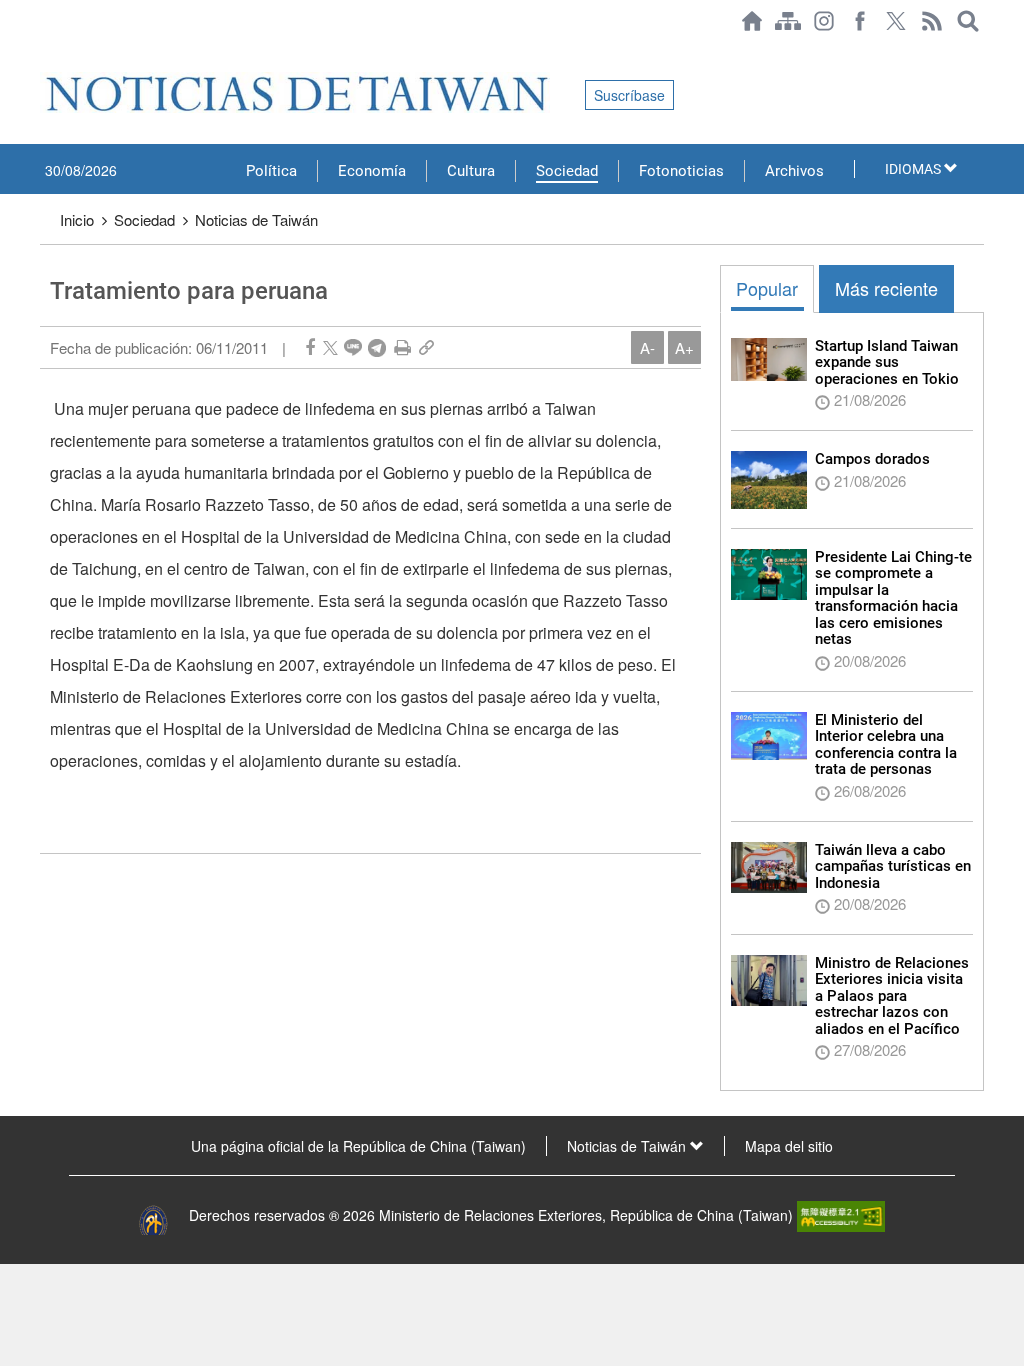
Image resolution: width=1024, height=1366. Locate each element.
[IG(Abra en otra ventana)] (824, 21)
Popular (767, 288)
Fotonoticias (681, 171)
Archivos (794, 171)
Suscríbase (629, 95)
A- (647, 347)
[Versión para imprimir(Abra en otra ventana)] (402, 347)
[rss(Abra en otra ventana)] (932, 21)
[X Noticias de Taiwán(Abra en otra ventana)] (896, 21)
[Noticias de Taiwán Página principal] (752, 21)
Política (271, 171)
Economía (372, 171)
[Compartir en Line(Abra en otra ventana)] (353, 347)
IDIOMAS (914, 169)
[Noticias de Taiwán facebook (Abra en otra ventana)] (860, 21)
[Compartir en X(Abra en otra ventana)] (330, 347)
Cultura (471, 171)
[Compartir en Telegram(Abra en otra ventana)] (377, 347)
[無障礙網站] (841, 1215)
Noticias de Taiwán (256, 219)
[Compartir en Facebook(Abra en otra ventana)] (310, 347)
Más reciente (886, 288)
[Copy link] (426, 347)
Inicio (77, 219)
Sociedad (567, 171)
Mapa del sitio (789, 1146)
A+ (684, 347)
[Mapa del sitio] (788, 21)
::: (46, 52)
